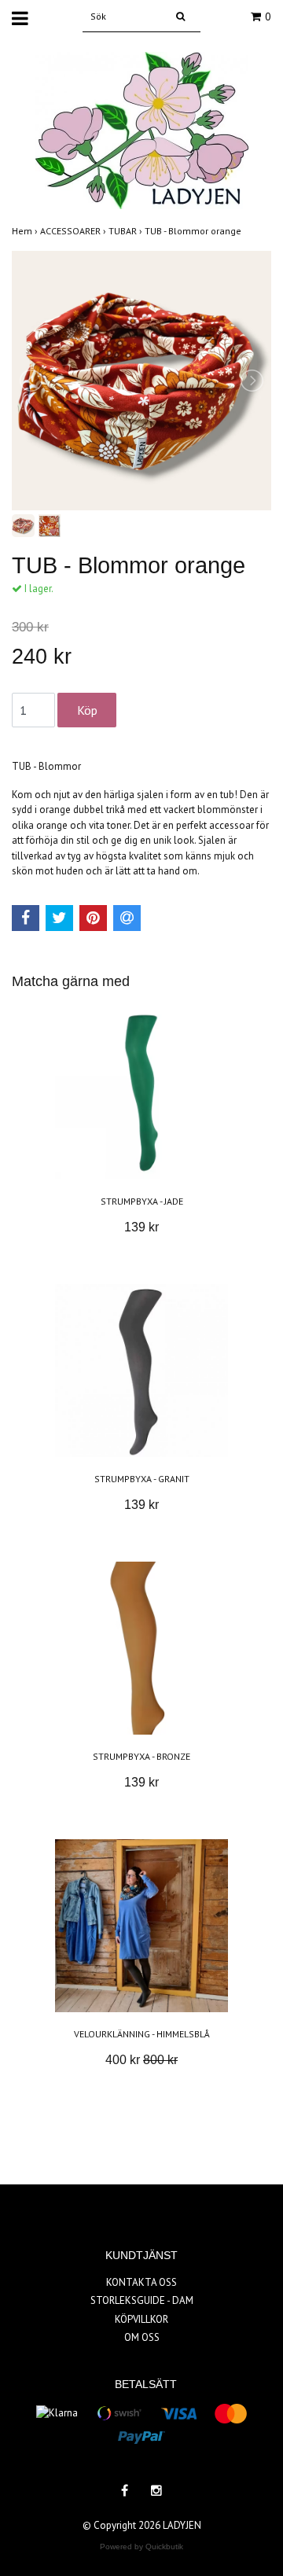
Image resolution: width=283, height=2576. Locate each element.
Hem (26, 231)
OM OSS (142, 2337)
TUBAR (127, 231)
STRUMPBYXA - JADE (142, 1201)
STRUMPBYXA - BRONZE (141, 1756)
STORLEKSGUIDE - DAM (142, 2300)
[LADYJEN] (142, 129)
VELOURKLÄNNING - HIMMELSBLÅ (142, 2034)
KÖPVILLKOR (141, 2319)
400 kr (141, 2060)
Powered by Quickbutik (141, 2547)
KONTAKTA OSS (141, 2282)
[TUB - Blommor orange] (141, 381)
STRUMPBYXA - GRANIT (142, 1479)
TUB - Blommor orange (194, 231)
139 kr (141, 1227)
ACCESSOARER (74, 231)
